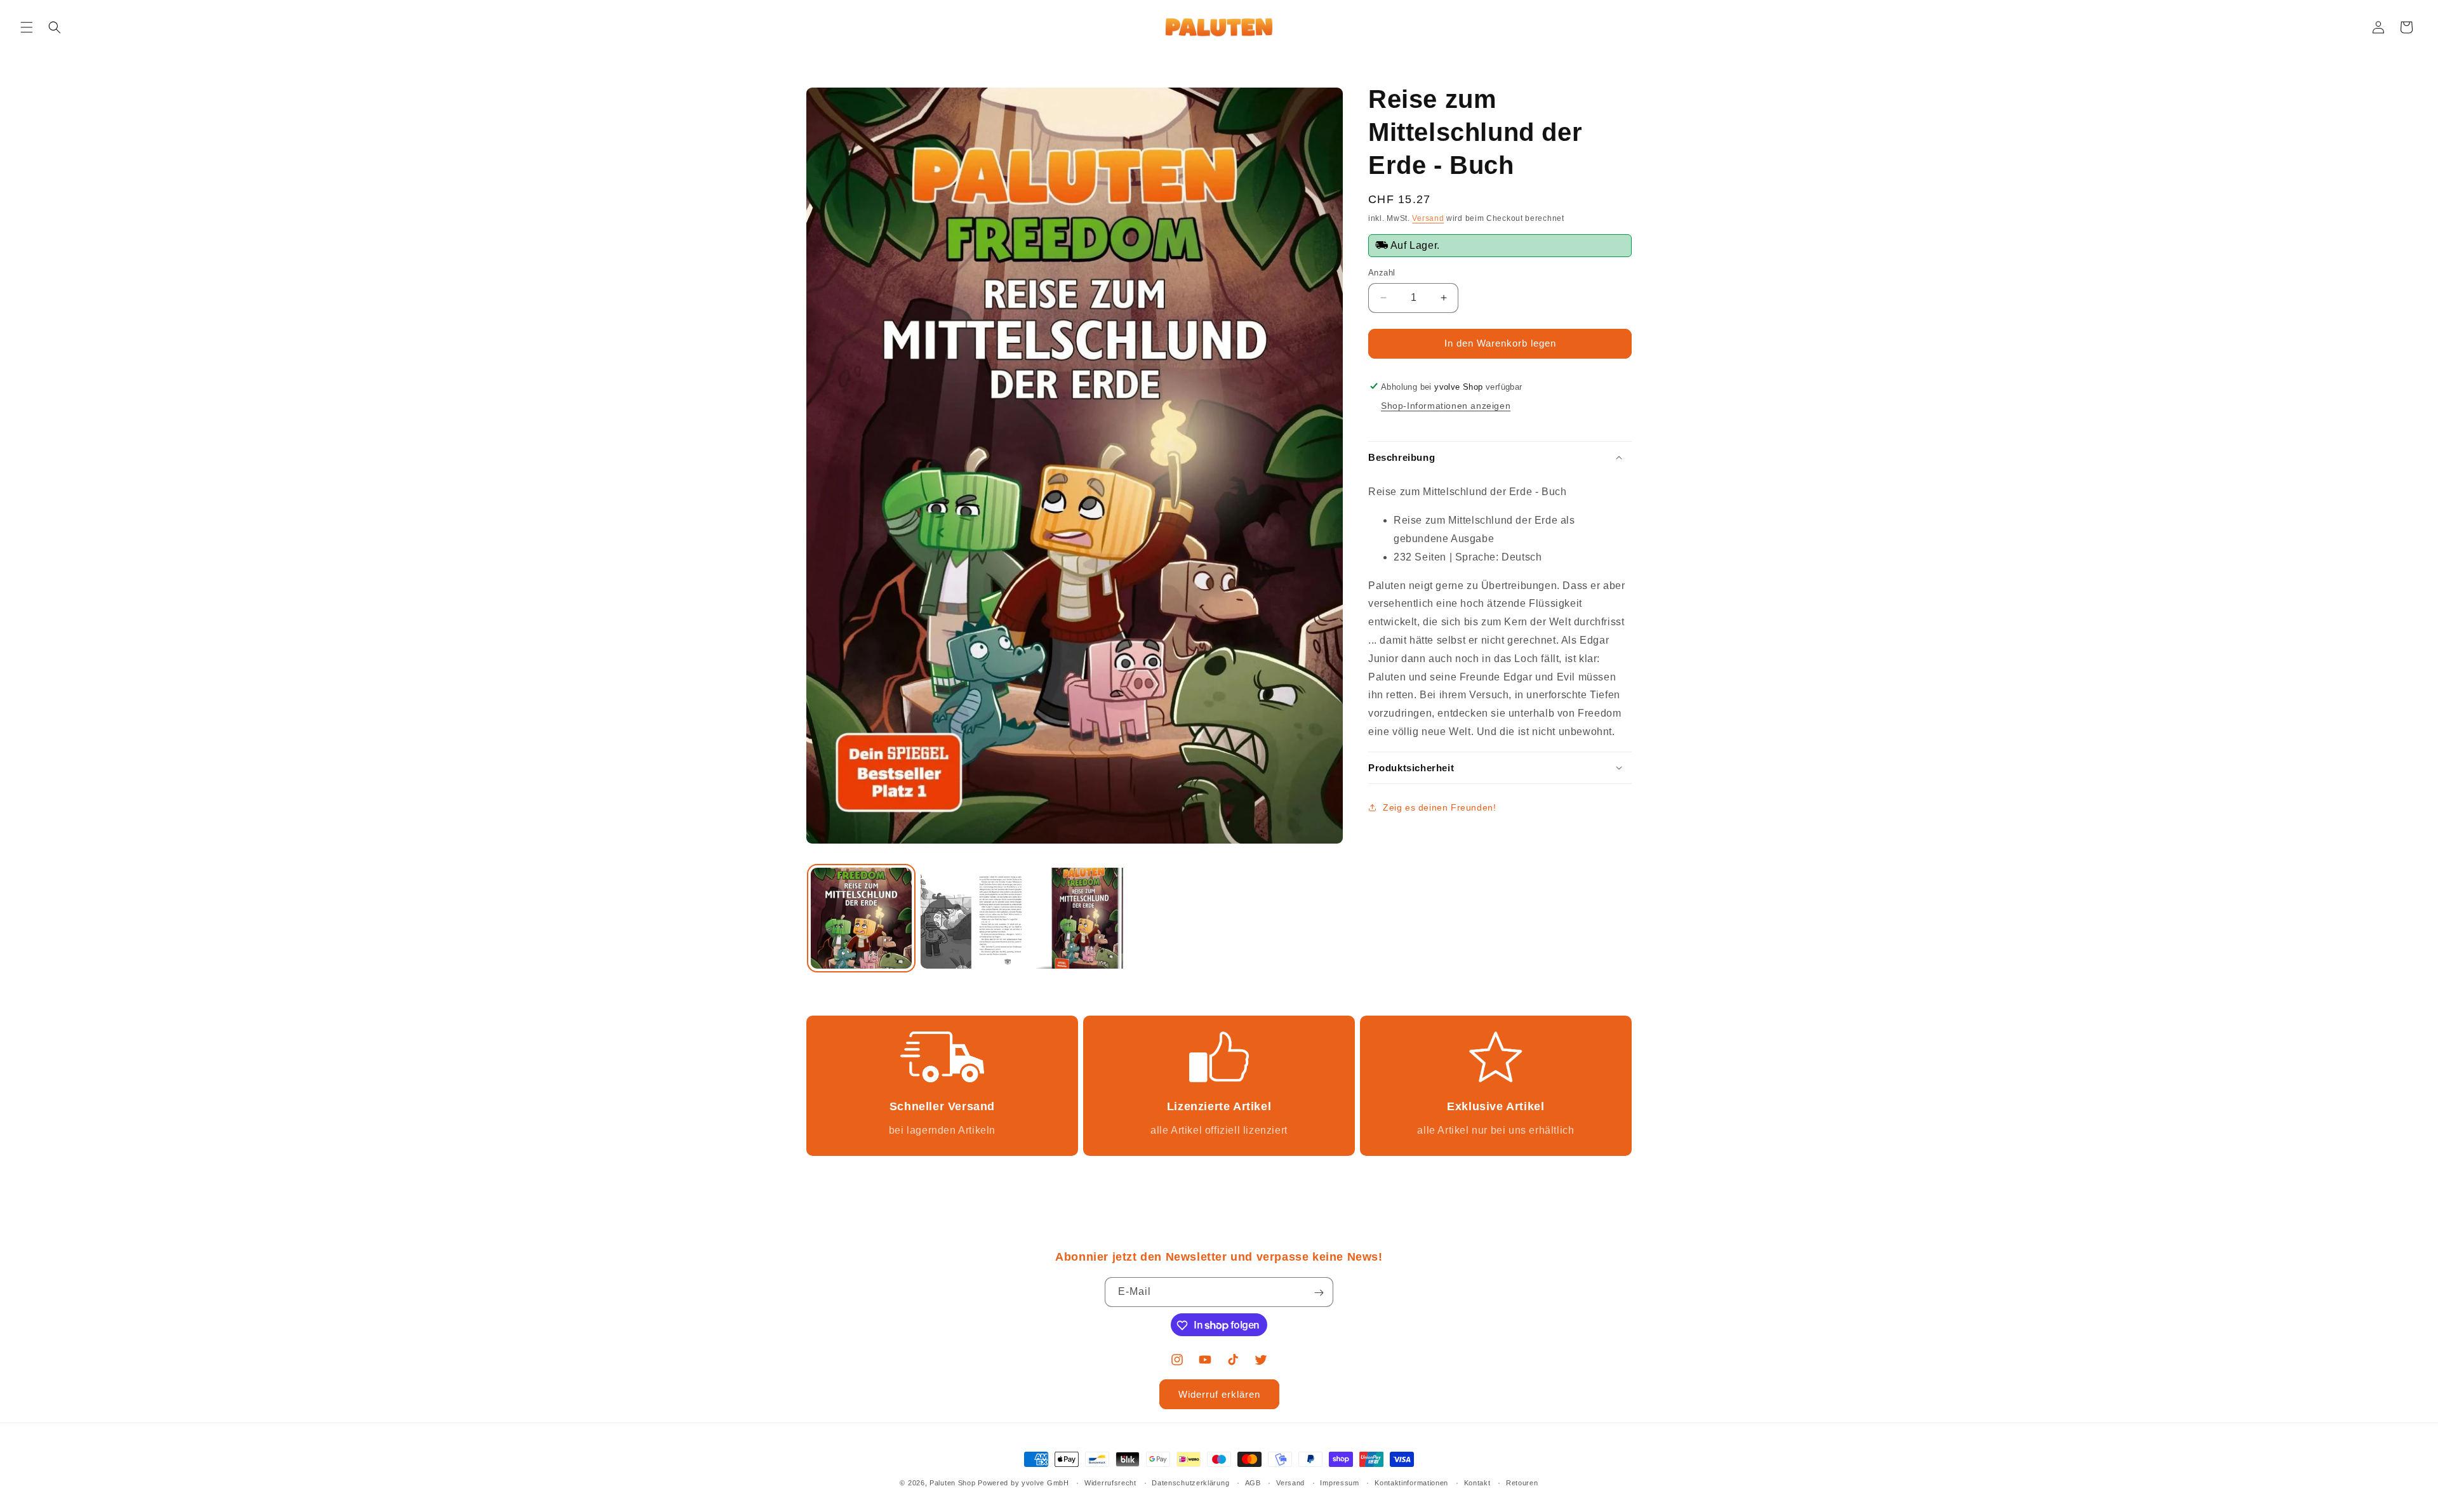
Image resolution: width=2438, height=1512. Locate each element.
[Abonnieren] (1319, 1293)
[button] (27, 27)
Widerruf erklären (1219, 1394)
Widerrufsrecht (1110, 1482)
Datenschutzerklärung (1190, 1482)
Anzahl (1382, 273)
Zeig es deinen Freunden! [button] (1439, 807)
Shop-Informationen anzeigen (1446, 406)
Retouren (1522, 1482)
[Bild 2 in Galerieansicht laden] (971, 918)
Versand (1428, 218)
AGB (1253, 1482)
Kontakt (1477, 1482)
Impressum (1339, 1482)
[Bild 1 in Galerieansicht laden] (861, 918)
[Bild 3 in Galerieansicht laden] (1081, 918)
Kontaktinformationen (1411, 1482)
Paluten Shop (952, 1483)
